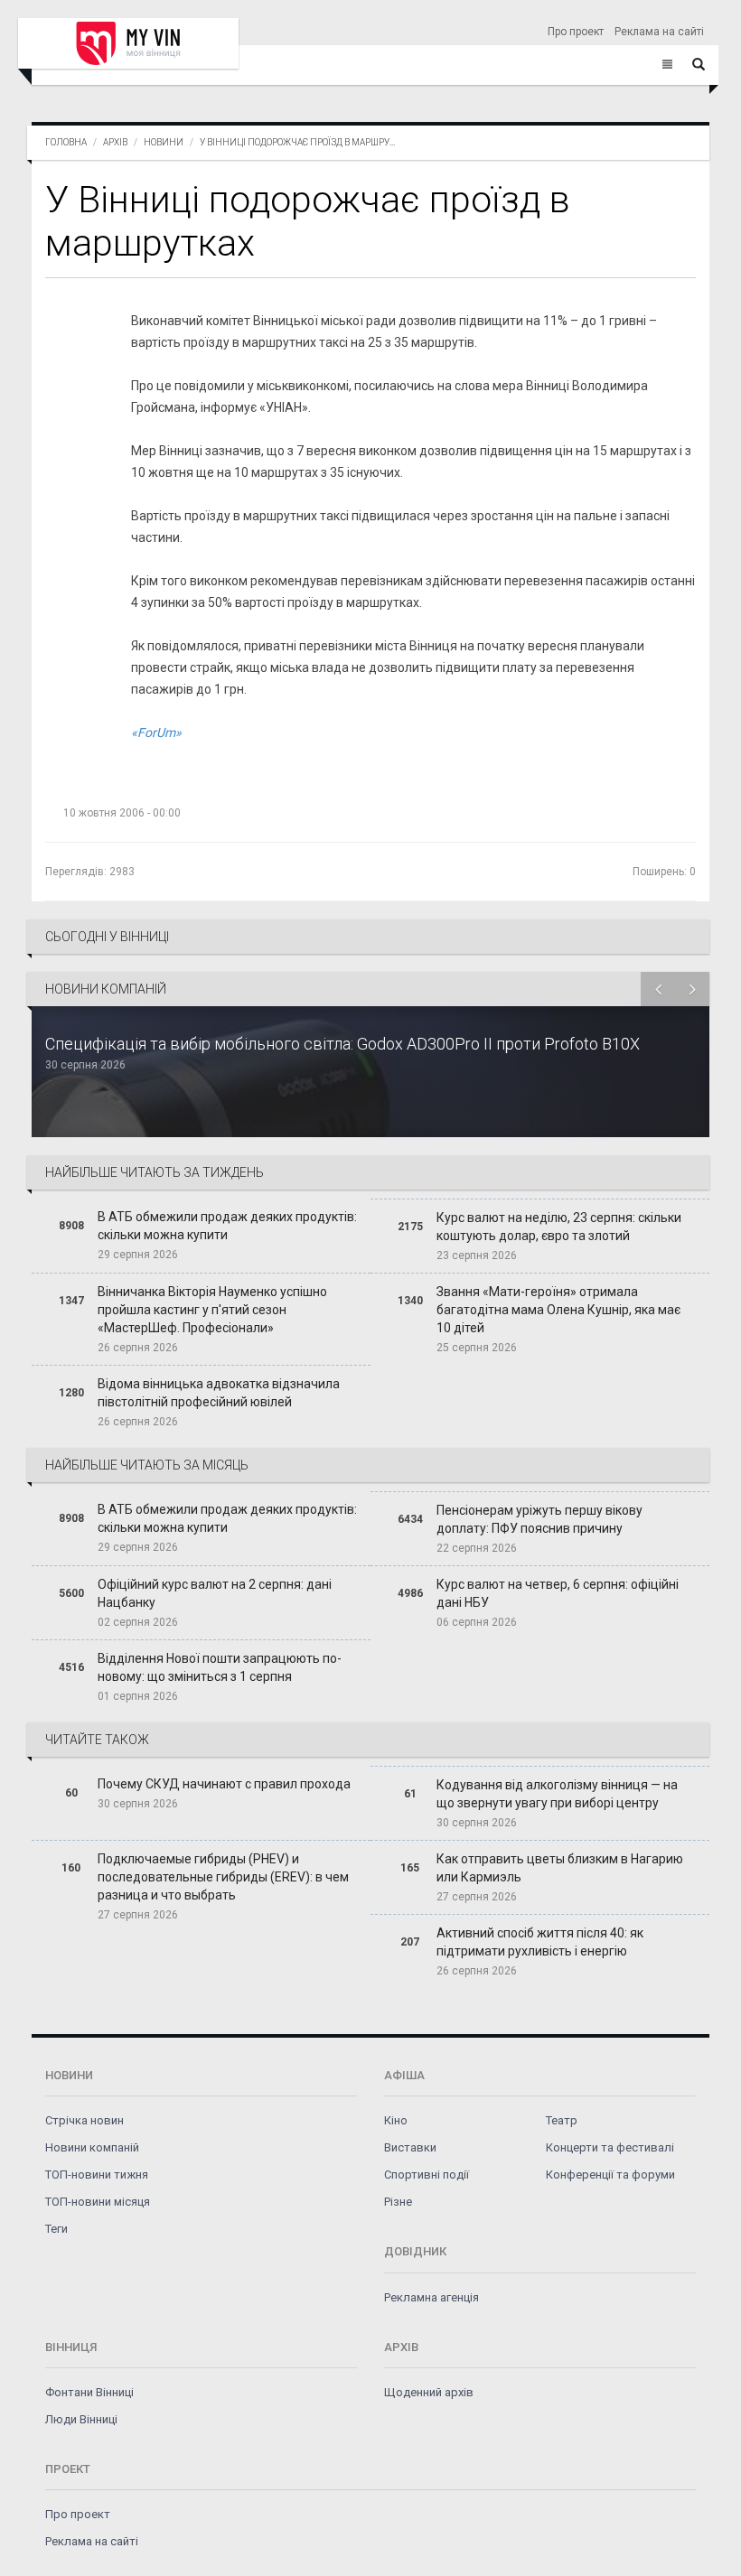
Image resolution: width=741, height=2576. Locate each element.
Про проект (576, 32)
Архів (115, 142)
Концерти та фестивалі (610, 2147)
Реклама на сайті (659, 32)
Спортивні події (427, 2175)
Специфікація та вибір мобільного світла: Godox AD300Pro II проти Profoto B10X (342, 1044)
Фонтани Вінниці (89, 2392)
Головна (66, 142)
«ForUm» (156, 733)
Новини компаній (92, 2147)
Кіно (396, 2120)
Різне (398, 2202)
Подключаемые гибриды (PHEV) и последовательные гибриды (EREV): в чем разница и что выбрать (223, 1877)
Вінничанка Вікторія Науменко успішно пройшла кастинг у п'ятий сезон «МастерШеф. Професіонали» (212, 1310)
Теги (56, 2229)
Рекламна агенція (431, 2297)
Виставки (410, 2147)
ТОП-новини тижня (97, 2175)
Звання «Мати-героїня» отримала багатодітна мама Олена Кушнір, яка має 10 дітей (558, 1310)
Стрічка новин (84, 2120)
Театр (562, 2120)
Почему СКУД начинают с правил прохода (224, 1784)
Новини (164, 142)
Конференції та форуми (610, 2175)
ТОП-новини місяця (98, 2202)
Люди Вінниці (81, 2419)
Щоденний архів (429, 2392)
